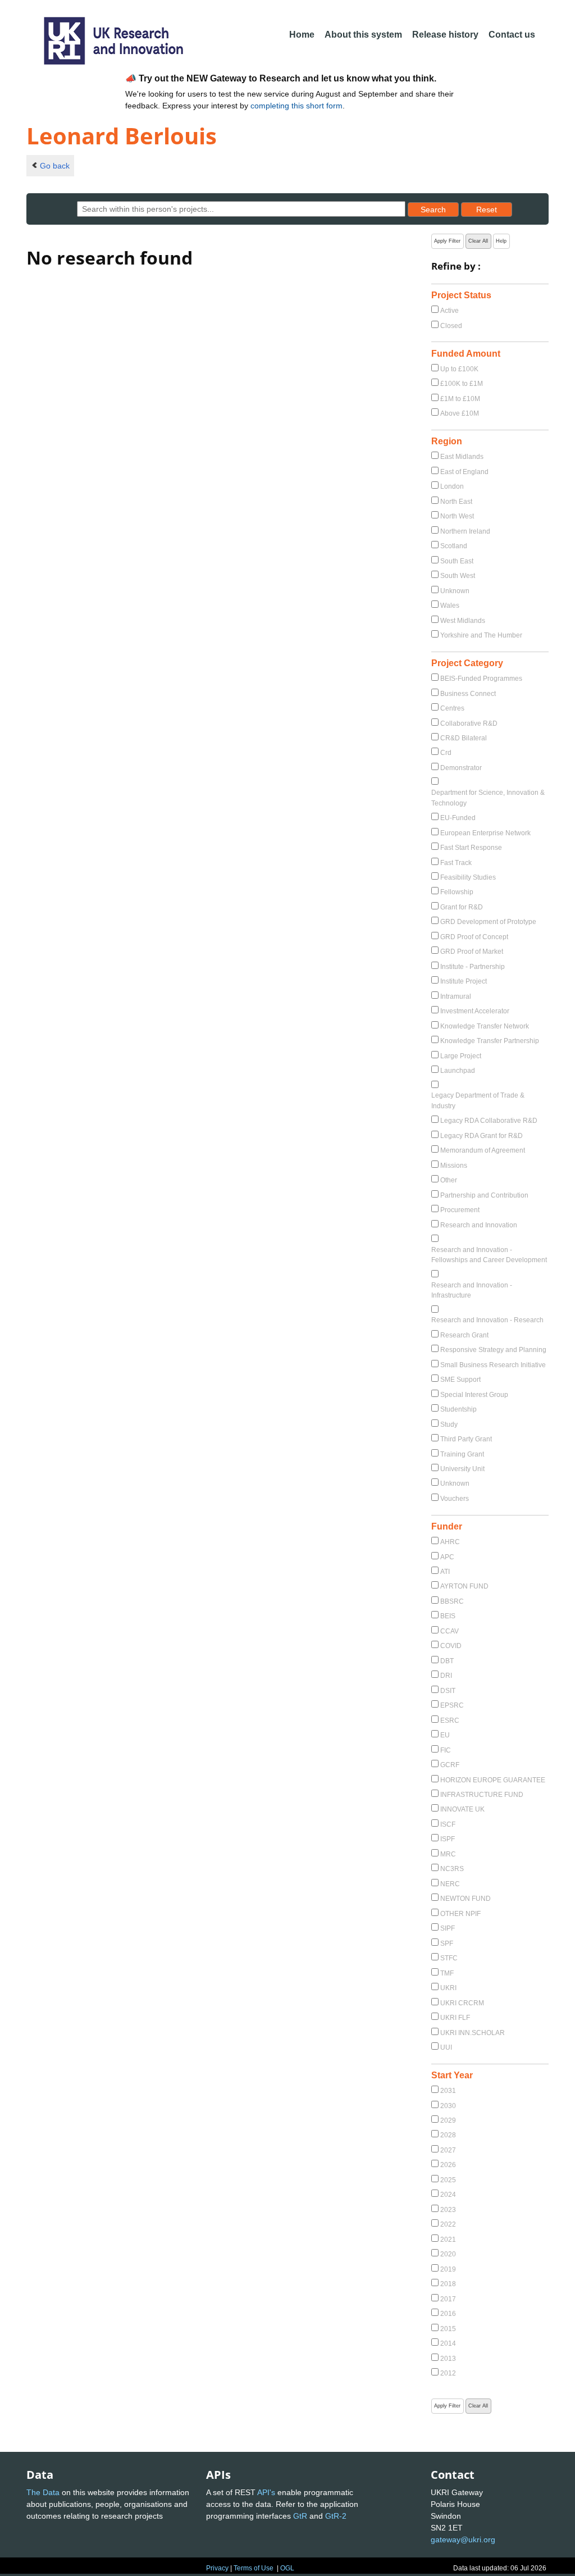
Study (449, 1424)
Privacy (217, 2568)
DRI (446, 1676)
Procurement (460, 1210)
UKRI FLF (455, 2018)
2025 (448, 2180)
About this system (363, 35)
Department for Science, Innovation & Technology (488, 798)
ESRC (450, 1721)
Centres (452, 708)
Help (501, 241)
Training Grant (462, 1454)
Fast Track (456, 863)
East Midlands (462, 457)
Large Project (461, 1056)
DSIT (448, 1691)
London (452, 486)
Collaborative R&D (469, 723)
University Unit (462, 1469)
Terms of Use (254, 2568)
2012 (448, 2373)
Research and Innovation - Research (487, 1320)
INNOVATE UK (462, 1809)
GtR (300, 2516)
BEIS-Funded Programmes (481, 679)
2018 (448, 2284)
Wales (450, 606)
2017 (448, 2299)
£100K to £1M (462, 384)
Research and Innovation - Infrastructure (472, 1290)
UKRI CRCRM (462, 2003)
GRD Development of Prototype (488, 922)
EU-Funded (458, 818)
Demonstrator (461, 768)
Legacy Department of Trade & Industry (478, 1100)
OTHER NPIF (460, 1914)
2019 (448, 2269)
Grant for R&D (462, 907)
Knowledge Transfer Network (485, 1026)
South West (458, 576)
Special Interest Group (474, 1395)
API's (266, 2492)
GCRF (450, 1765)
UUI (446, 2047)
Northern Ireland (465, 531)
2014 (448, 2343)
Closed (451, 326)
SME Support (460, 1380)
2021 (448, 2240)
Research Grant (464, 1335)
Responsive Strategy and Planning (493, 1350)
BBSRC (452, 1601)
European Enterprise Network (485, 833)
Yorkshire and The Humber (481, 635)
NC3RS (452, 1869)
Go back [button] (55, 166)
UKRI (448, 1988)
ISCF (448, 1824)
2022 (448, 2224)
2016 (448, 2314)
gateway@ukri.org (463, 2539)
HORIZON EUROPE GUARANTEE (493, 1780)
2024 (448, 2195)
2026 (448, 2165)
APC (447, 1557)
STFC (449, 1958)
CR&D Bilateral (464, 738)
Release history (445, 35)
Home (302, 35)
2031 (448, 2091)
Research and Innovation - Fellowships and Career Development (489, 1255)
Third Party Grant (466, 1439)
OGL (287, 2568)
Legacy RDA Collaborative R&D (489, 1121)
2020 (448, 2254)
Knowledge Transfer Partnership (490, 1041)
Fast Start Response (471, 848)
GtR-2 (336, 2516)
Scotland (454, 546)
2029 (448, 2120)
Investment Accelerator (475, 1011)
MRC (448, 1854)
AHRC (450, 1542)
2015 (448, 2329)
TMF (447, 1973)
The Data (43, 2492)
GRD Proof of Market (472, 952)
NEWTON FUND (466, 1899)
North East (456, 502)
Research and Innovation (479, 1225)
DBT (447, 1661)
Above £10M (460, 413)
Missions (454, 1166)
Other (449, 1180)
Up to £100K (459, 369)
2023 (448, 2210)
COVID (451, 1646)
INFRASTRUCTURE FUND (482, 1795)
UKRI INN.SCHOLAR (473, 2033)
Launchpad (458, 1071)
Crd (446, 753)
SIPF (448, 1928)
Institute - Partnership (473, 967)
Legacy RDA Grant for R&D (482, 1136)
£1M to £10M (460, 399)
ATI (445, 1572)
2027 (448, 2150)
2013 (448, 2359)
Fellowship (457, 892)
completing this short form (296, 106)
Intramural (456, 996)
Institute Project (464, 981)
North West (457, 516)
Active (449, 311)
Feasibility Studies (468, 877)
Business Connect (468, 694)
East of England (464, 472)
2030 (448, 2106)
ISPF (448, 1839)
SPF (447, 1944)
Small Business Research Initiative (493, 1365)
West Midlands (463, 621)
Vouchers (455, 1499)
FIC (446, 1750)
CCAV (449, 1631)
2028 (448, 2135)
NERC (450, 1884)
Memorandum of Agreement (483, 1150)
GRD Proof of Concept (474, 937)
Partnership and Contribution (484, 1195)
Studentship (458, 1409)
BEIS (448, 1616)
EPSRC (452, 1705)
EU (445, 1735)
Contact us (512, 35)
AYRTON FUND (464, 1586)
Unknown (455, 591)
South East (457, 561)
